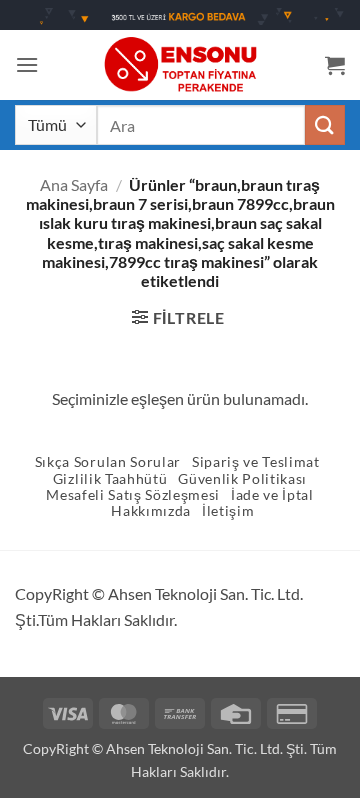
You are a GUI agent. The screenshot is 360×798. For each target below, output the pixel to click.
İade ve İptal (272, 495)
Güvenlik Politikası (242, 479)
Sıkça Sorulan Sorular (108, 462)
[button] (27, 64)
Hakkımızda (151, 511)
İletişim (228, 511)
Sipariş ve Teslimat (256, 462)
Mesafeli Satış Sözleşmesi (133, 495)
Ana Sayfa (74, 184)
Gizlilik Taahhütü (110, 479)
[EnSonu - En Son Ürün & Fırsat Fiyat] (180, 64)
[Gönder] (325, 124)
